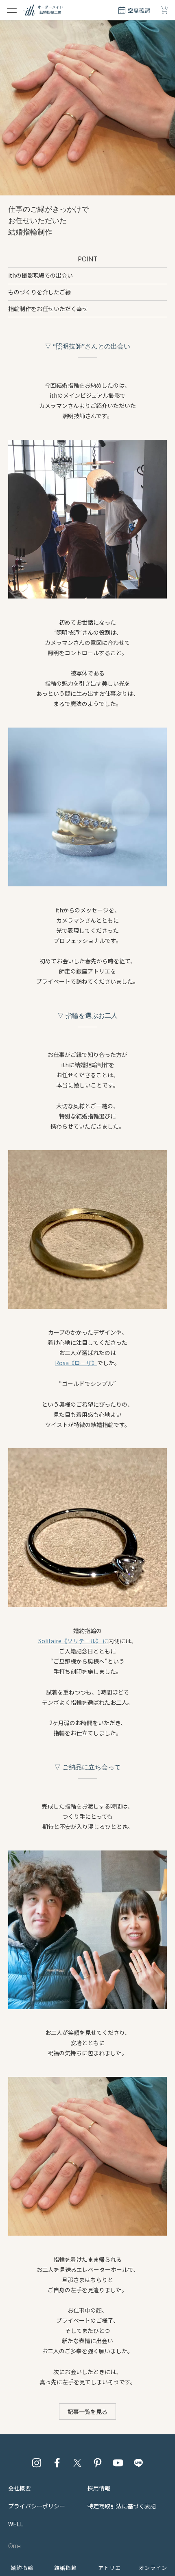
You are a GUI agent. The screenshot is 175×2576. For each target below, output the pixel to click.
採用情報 (99, 2488)
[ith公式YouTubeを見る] (118, 2463)
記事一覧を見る (87, 2412)
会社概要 (20, 2488)
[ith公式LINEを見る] (138, 2463)
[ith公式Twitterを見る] (77, 2463)
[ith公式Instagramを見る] (37, 2463)
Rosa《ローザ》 (76, 1363)
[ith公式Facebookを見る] (57, 2463)
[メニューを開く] (12, 10)
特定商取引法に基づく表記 (122, 2506)
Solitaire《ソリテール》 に (73, 1641)
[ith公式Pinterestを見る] (98, 2463)
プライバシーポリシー (37, 2506)
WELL (16, 2524)
